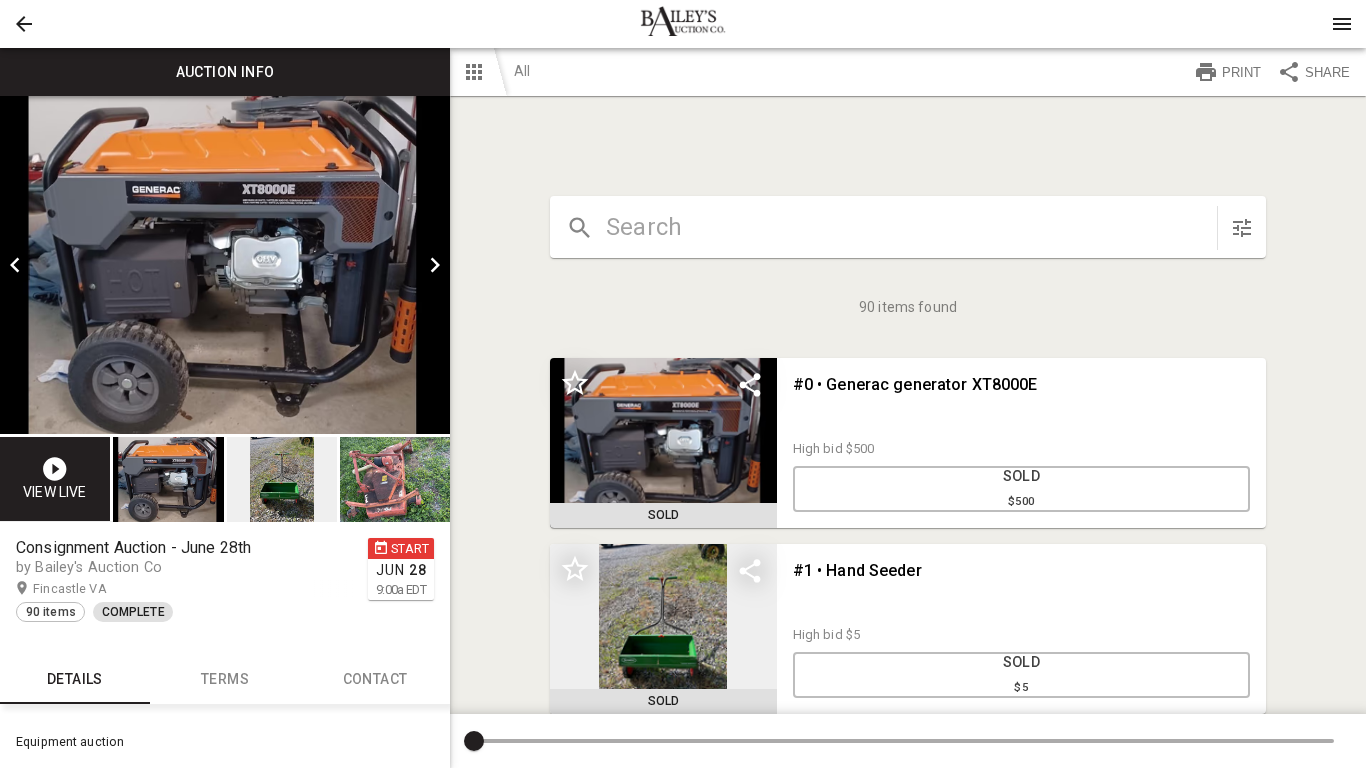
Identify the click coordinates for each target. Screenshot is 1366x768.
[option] (225, 265)
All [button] (522, 71)
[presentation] (683, 24)
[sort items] (1242, 228)
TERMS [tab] (225, 679)
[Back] (24, 24)
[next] (435, 265)
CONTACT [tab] (375, 679)
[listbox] (225, 265)
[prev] (15, 265)
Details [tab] (75, 679)
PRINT (1241, 72)
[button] (24, 24)
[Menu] (1342, 24)
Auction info (225, 72)
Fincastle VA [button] (89, 588)
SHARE (1327, 72)
